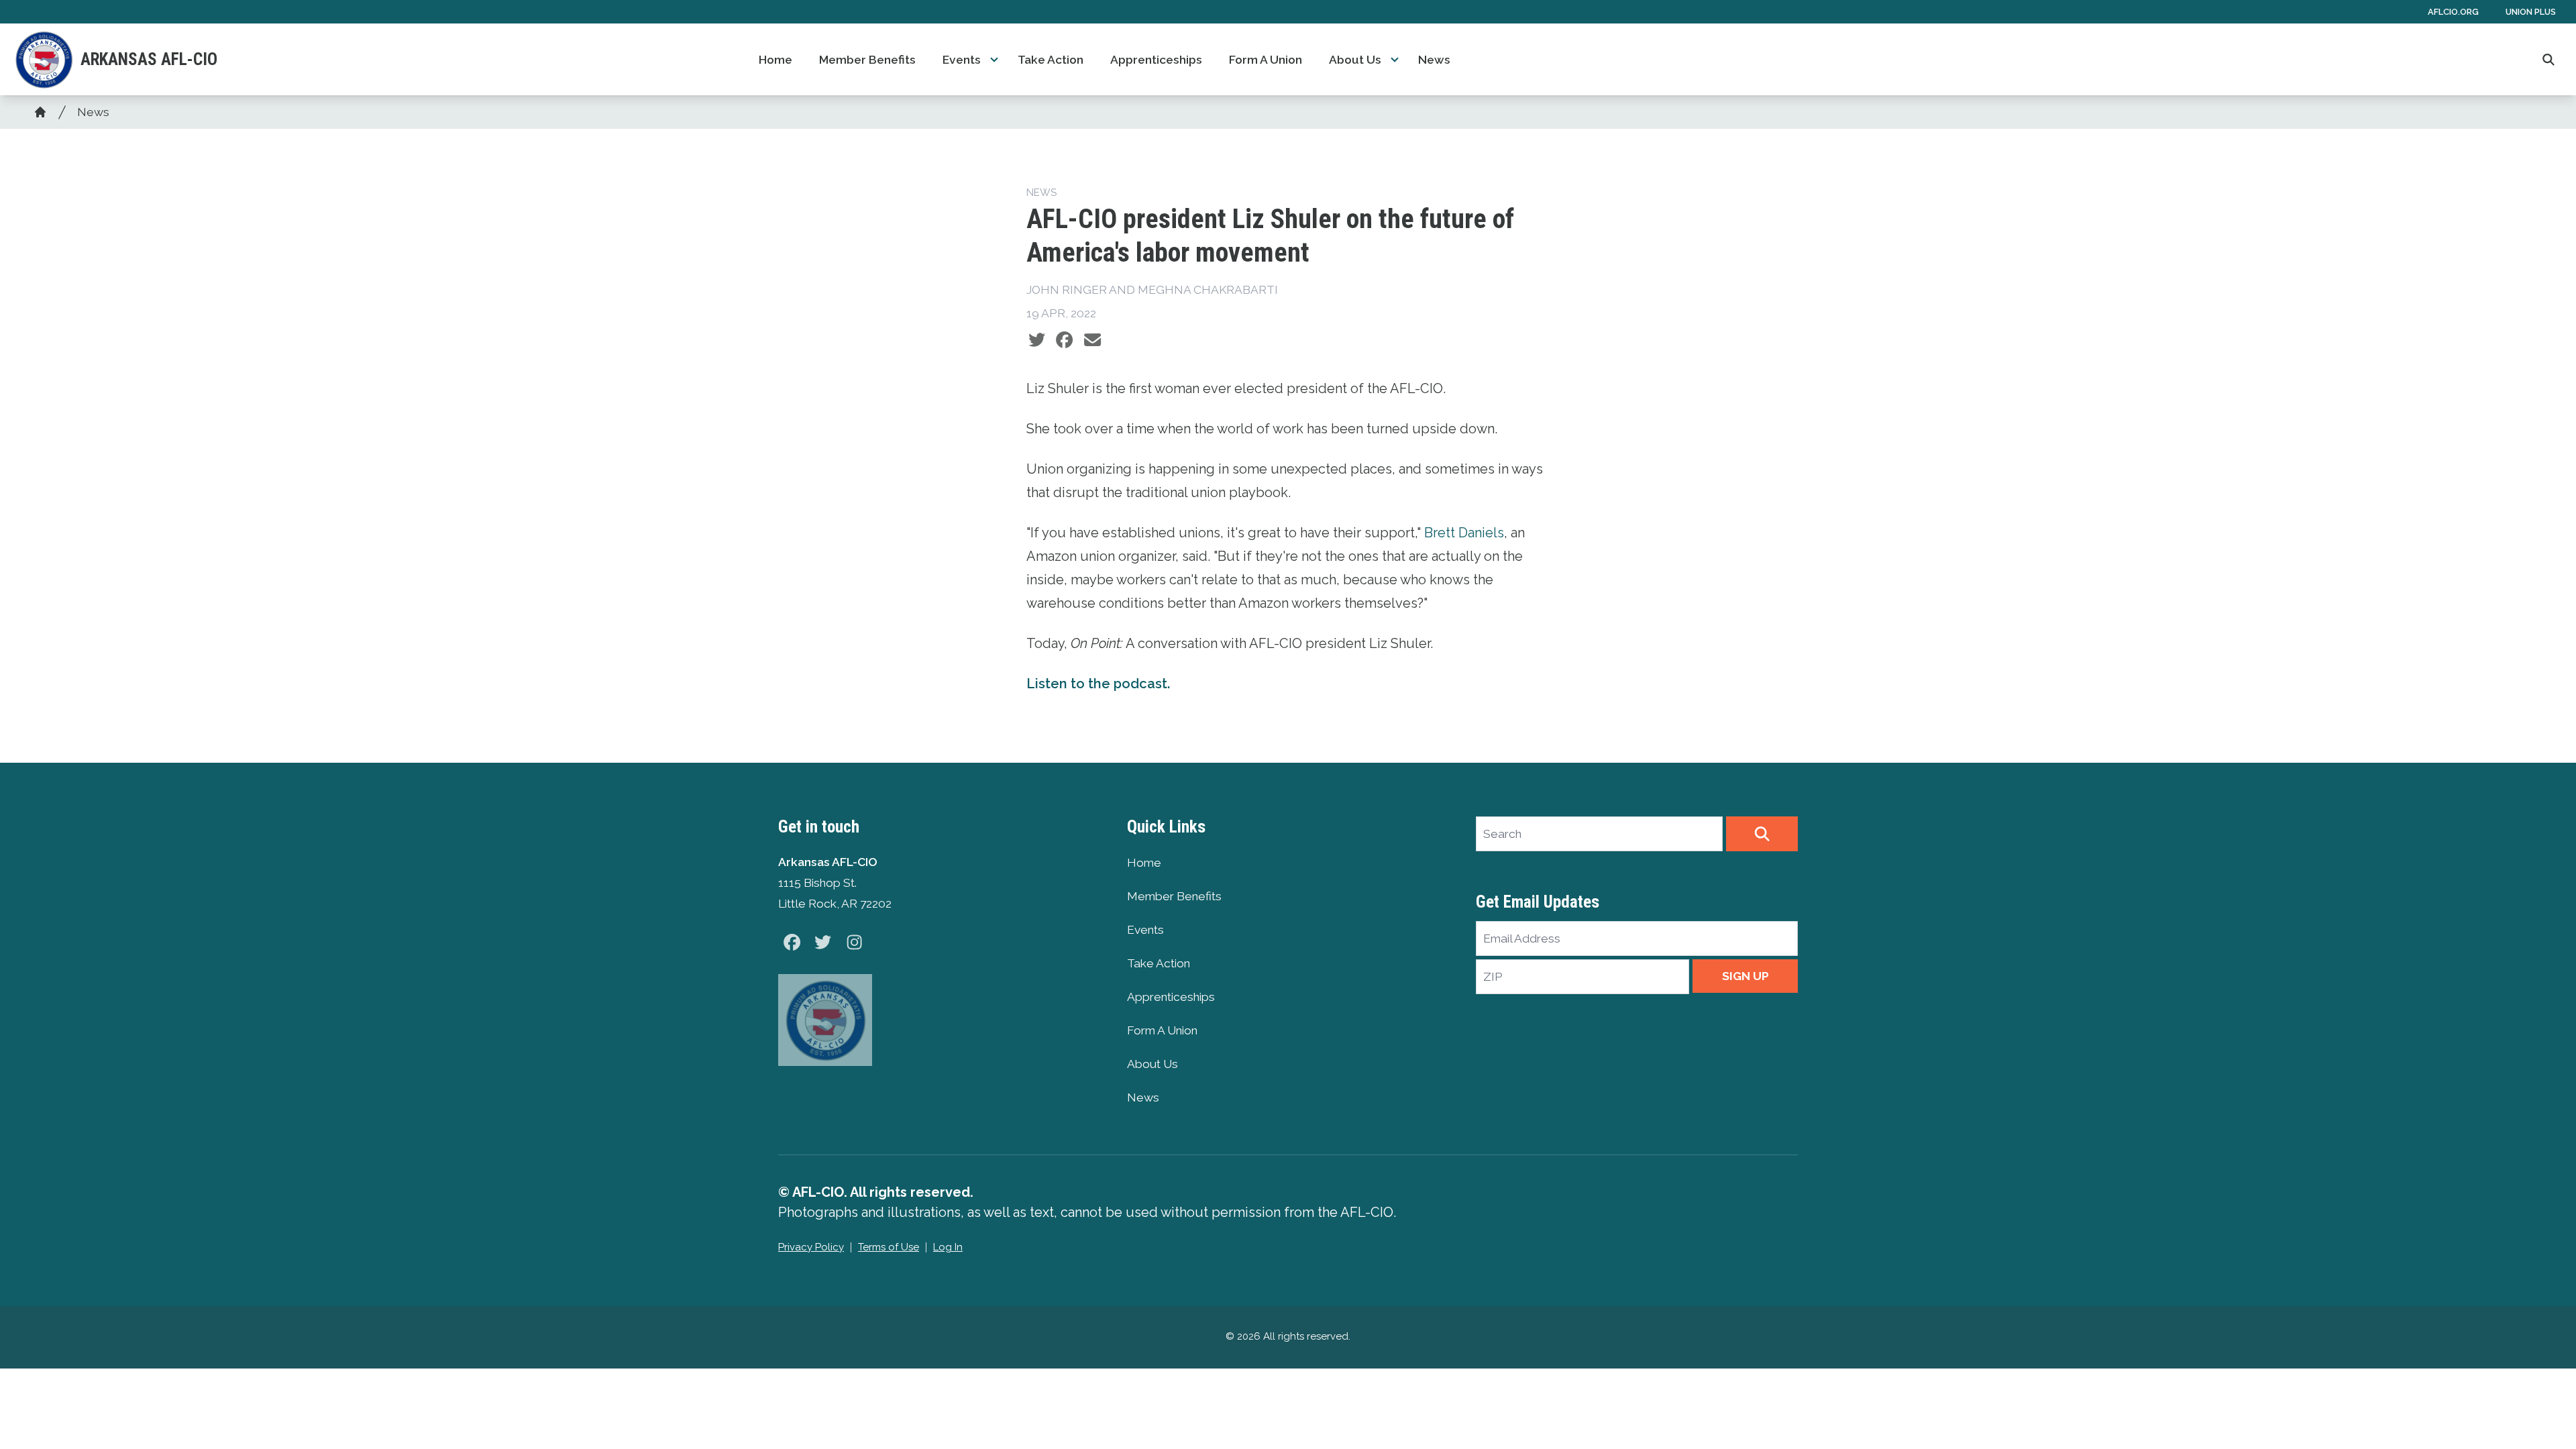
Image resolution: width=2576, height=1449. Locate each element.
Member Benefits (867, 60)
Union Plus (2531, 12)
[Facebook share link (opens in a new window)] (1064, 340)
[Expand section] (994, 60)
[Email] (1092, 340)
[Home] (40, 112)
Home (775, 60)
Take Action (1051, 60)
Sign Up (1746, 976)
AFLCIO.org (2453, 12)
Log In (948, 1247)
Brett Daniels (1464, 533)
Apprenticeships (1156, 60)
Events (962, 60)
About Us (1355, 60)
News (1434, 60)
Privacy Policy (811, 1247)
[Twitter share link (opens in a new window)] (1037, 340)
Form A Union (1266, 60)
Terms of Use (889, 1247)
